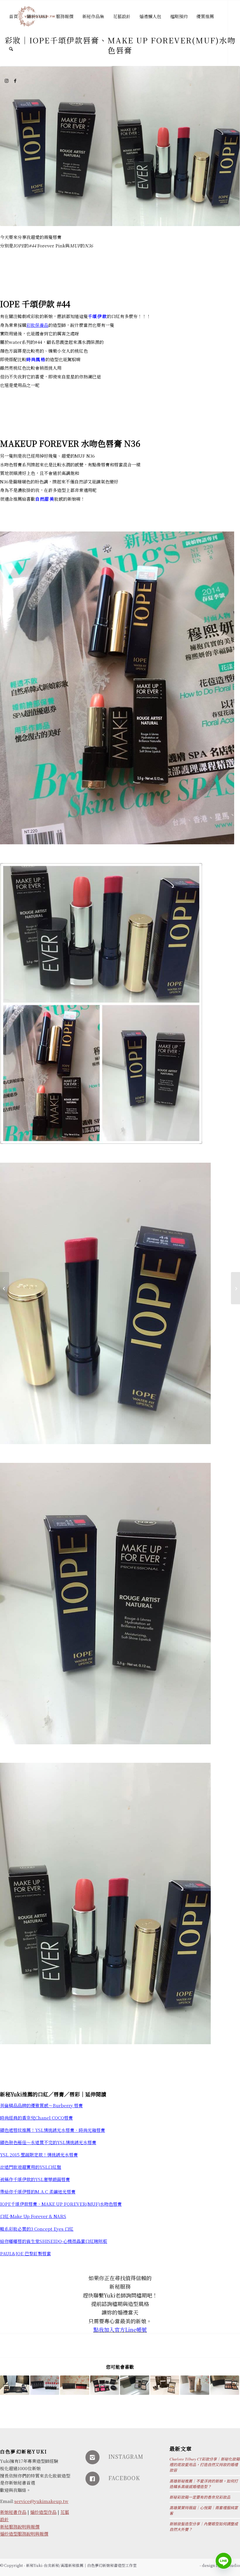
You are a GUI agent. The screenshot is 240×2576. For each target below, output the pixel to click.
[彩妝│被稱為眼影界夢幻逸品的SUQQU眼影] (15, 2385)
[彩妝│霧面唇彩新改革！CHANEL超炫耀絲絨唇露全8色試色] (75, 2385)
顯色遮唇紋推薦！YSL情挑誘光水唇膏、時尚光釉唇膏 (53, 2130)
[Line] (224, 2561)
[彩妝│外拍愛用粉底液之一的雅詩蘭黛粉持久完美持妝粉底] (195, 2385)
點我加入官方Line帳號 (120, 2329)
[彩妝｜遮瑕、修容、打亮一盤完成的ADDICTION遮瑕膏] (165, 2385)
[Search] (11, 49)
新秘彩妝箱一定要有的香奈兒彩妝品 (200, 2497)
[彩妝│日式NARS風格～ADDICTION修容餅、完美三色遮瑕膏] (225, 2385)
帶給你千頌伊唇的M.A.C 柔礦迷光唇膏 (38, 2192)
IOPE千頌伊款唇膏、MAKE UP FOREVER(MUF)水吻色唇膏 (61, 2204)
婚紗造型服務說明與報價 (24, 2534)
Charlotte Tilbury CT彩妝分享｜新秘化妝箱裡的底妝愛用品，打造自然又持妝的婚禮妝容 (205, 2464)
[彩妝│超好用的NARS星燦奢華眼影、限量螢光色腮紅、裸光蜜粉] (105, 2385)
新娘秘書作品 (13, 2512)
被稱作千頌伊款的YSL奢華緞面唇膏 (35, 2179)
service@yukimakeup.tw (41, 2501)
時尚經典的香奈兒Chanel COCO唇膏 (36, 2118)
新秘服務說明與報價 (20, 2527)
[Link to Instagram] (6, 81)
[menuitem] (13, 16)
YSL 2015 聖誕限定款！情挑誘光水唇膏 (39, 2155)
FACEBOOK (124, 2478)
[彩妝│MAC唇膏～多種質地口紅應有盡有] (45, 2385)
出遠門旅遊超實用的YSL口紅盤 (31, 2167)
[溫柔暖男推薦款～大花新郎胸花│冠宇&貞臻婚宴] (235, 1288)
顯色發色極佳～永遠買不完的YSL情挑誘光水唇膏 (48, 2142)
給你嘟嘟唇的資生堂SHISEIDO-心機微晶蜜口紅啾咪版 (54, 2241)
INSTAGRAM (126, 2456)
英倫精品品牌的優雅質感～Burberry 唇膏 (41, 2105)
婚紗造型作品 (43, 2512)
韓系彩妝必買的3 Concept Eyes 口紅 (37, 2229)
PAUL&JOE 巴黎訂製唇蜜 (25, 2253)
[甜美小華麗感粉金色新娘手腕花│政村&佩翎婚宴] (5, 1288)
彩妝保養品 (37, 325)
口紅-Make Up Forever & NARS (33, 2216)
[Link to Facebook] (15, 81)
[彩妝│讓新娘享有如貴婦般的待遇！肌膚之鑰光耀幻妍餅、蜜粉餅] (135, 2385)
